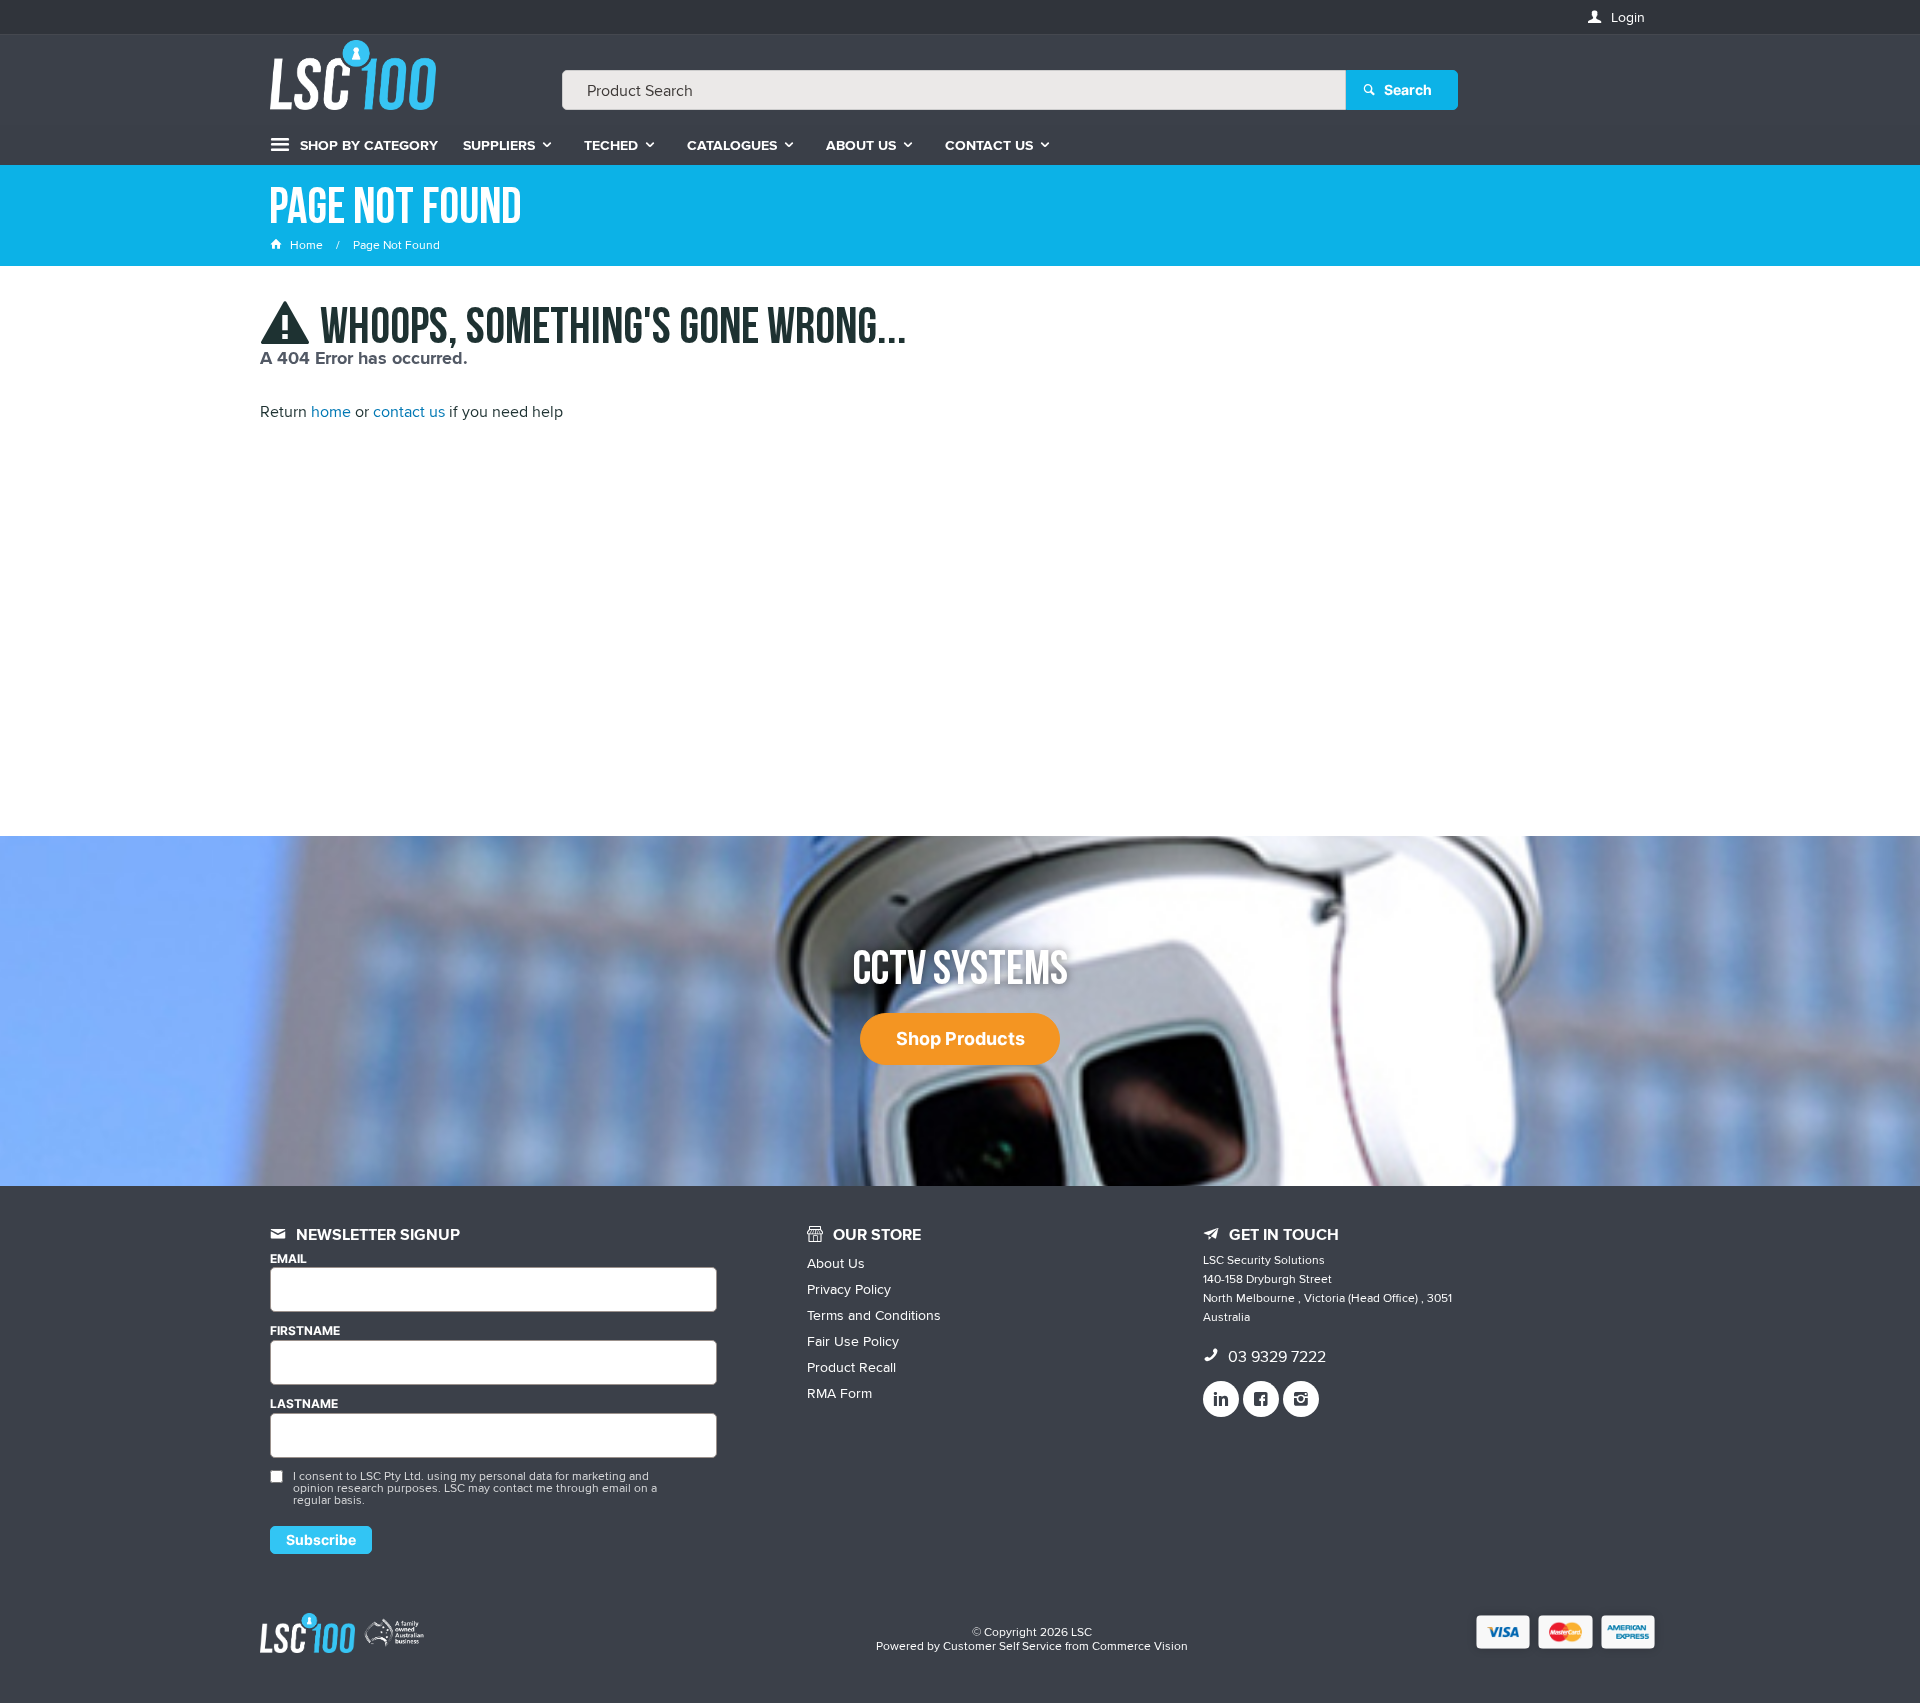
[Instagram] (1301, 1399)
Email (288, 1259)
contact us (409, 411)
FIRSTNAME (305, 1331)
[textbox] (954, 90)
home (331, 411)
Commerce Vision (1140, 1645)
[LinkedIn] (1221, 1399)
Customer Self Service (1002, 1645)
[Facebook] (1261, 1399)
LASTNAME (304, 1404)
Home (306, 244)
